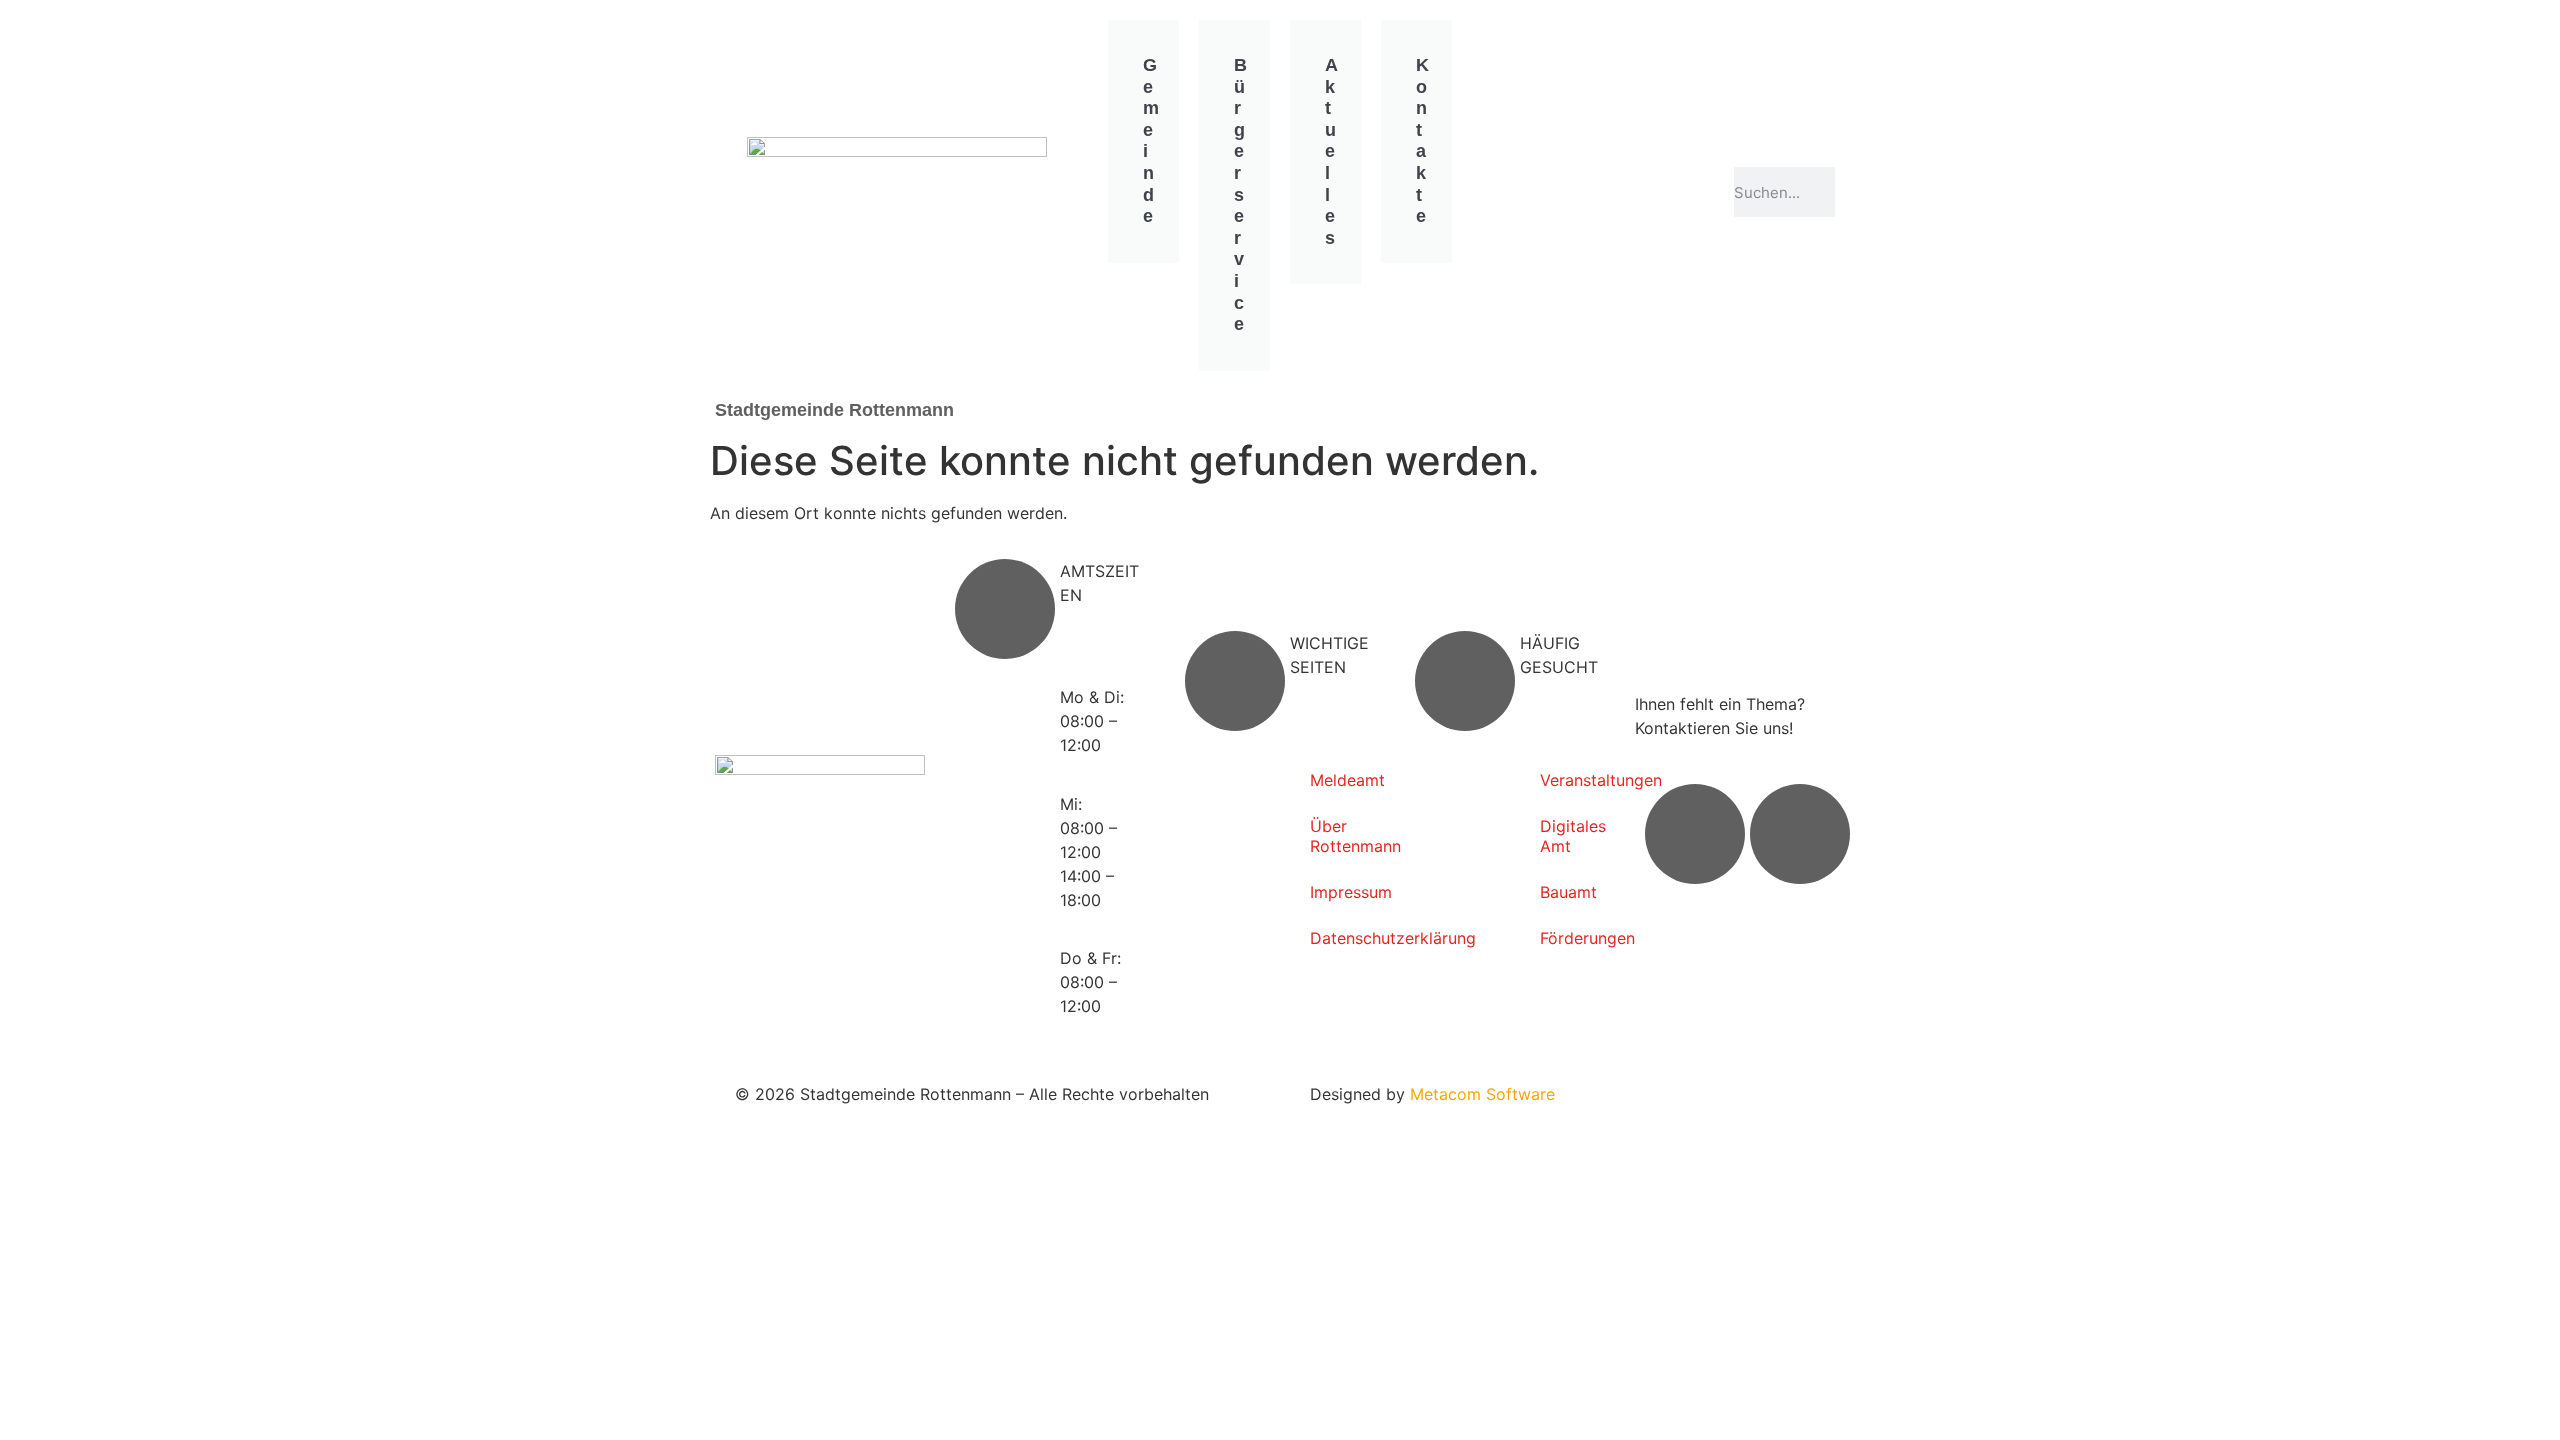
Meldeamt (1342, 780)
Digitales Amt (1572, 836)
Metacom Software (1482, 1094)
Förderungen (1572, 938)
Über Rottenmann (1342, 836)
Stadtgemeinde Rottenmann (834, 410)
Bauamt (1568, 892)
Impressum (1342, 892)
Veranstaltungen (1572, 780)
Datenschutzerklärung (1342, 938)
